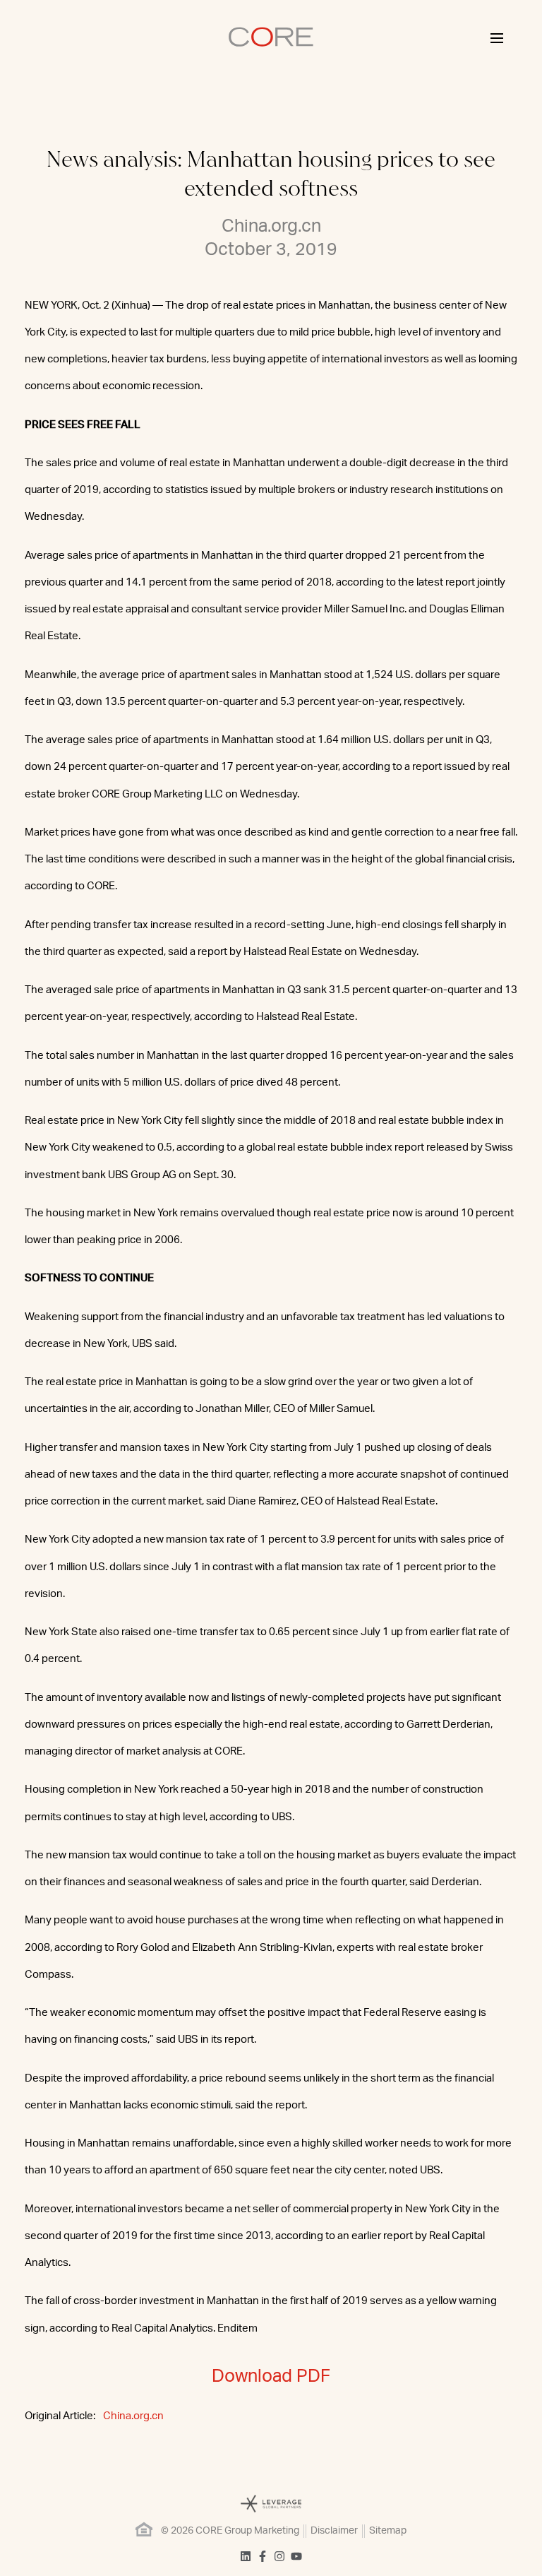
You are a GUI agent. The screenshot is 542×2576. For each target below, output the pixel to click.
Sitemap (388, 2531)
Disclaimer (334, 2531)
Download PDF (271, 2376)
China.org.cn (133, 2416)
